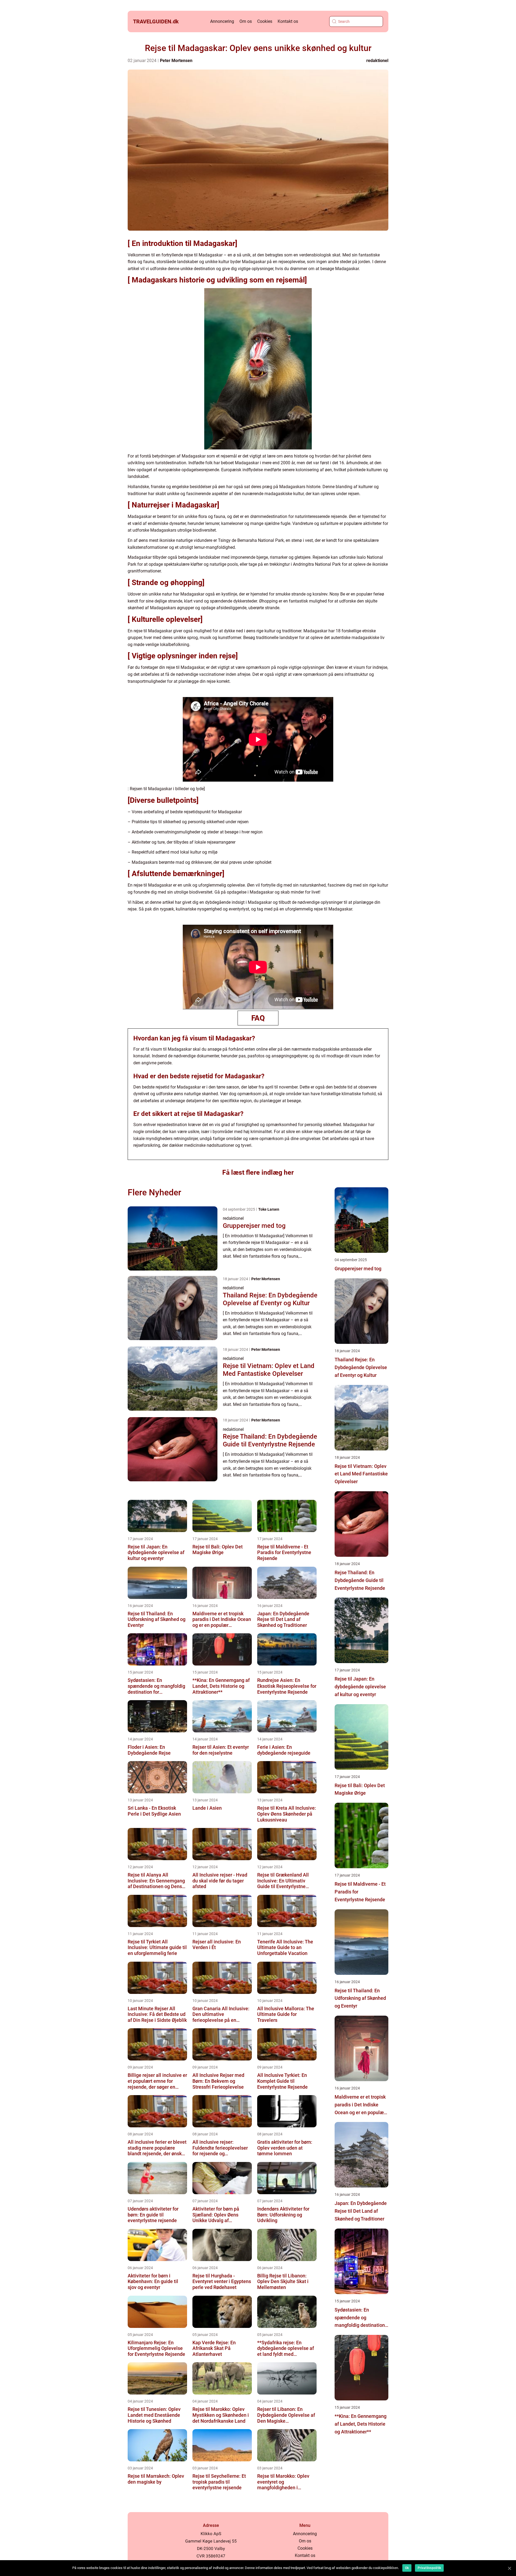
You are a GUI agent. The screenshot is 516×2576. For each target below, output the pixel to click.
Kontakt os (288, 21)
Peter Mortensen (176, 61)
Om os (246, 21)
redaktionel (377, 61)
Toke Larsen (269, 1209)
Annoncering (222, 21)
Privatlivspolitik (429, 2568)
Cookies (265, 21)
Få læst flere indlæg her (258, 1172)
